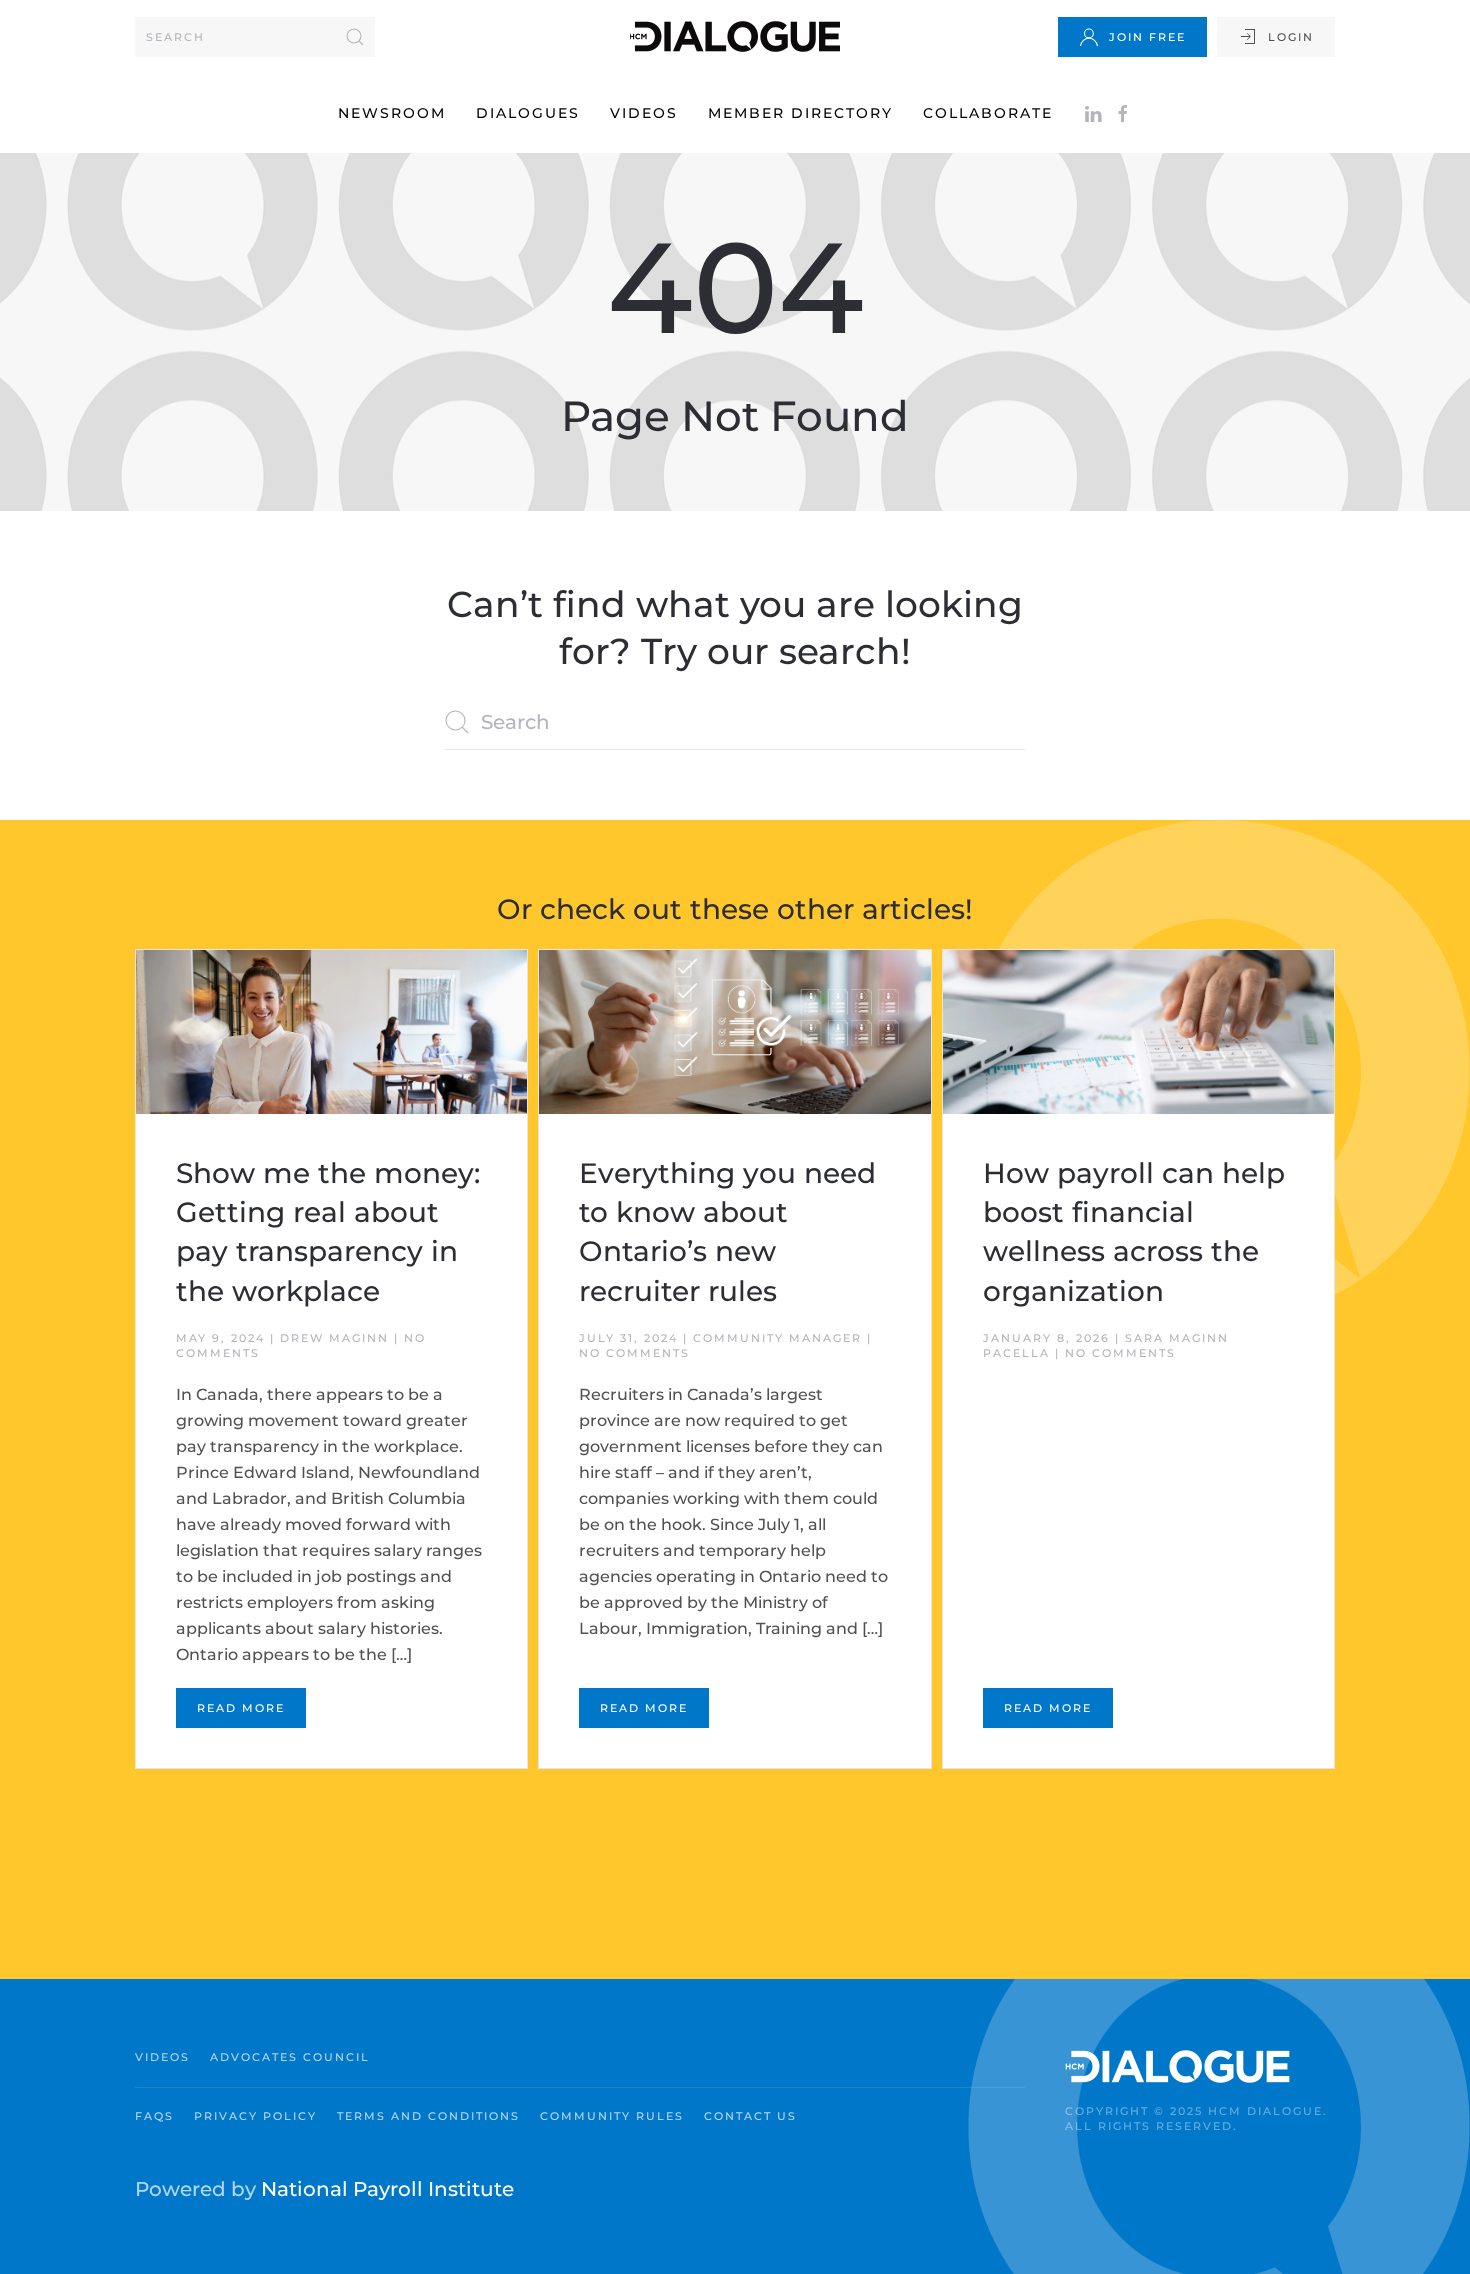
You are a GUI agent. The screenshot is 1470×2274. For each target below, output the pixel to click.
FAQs (154, 2116)
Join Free (1147, 37)
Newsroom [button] (392, 113)
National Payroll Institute (387, 2189)
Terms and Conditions (428, 2116)
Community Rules (612, 2116)
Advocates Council (290, 2057)
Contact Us (750, 2116)
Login (1291, 37)
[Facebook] (1123, 113)
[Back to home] (735, 36)
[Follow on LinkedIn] (1093, 113)
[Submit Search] (355, 37)
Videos (644, 113)
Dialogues (528, 113)
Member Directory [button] (800, 113)
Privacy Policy (255, 2116)
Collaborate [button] (988, 113)
